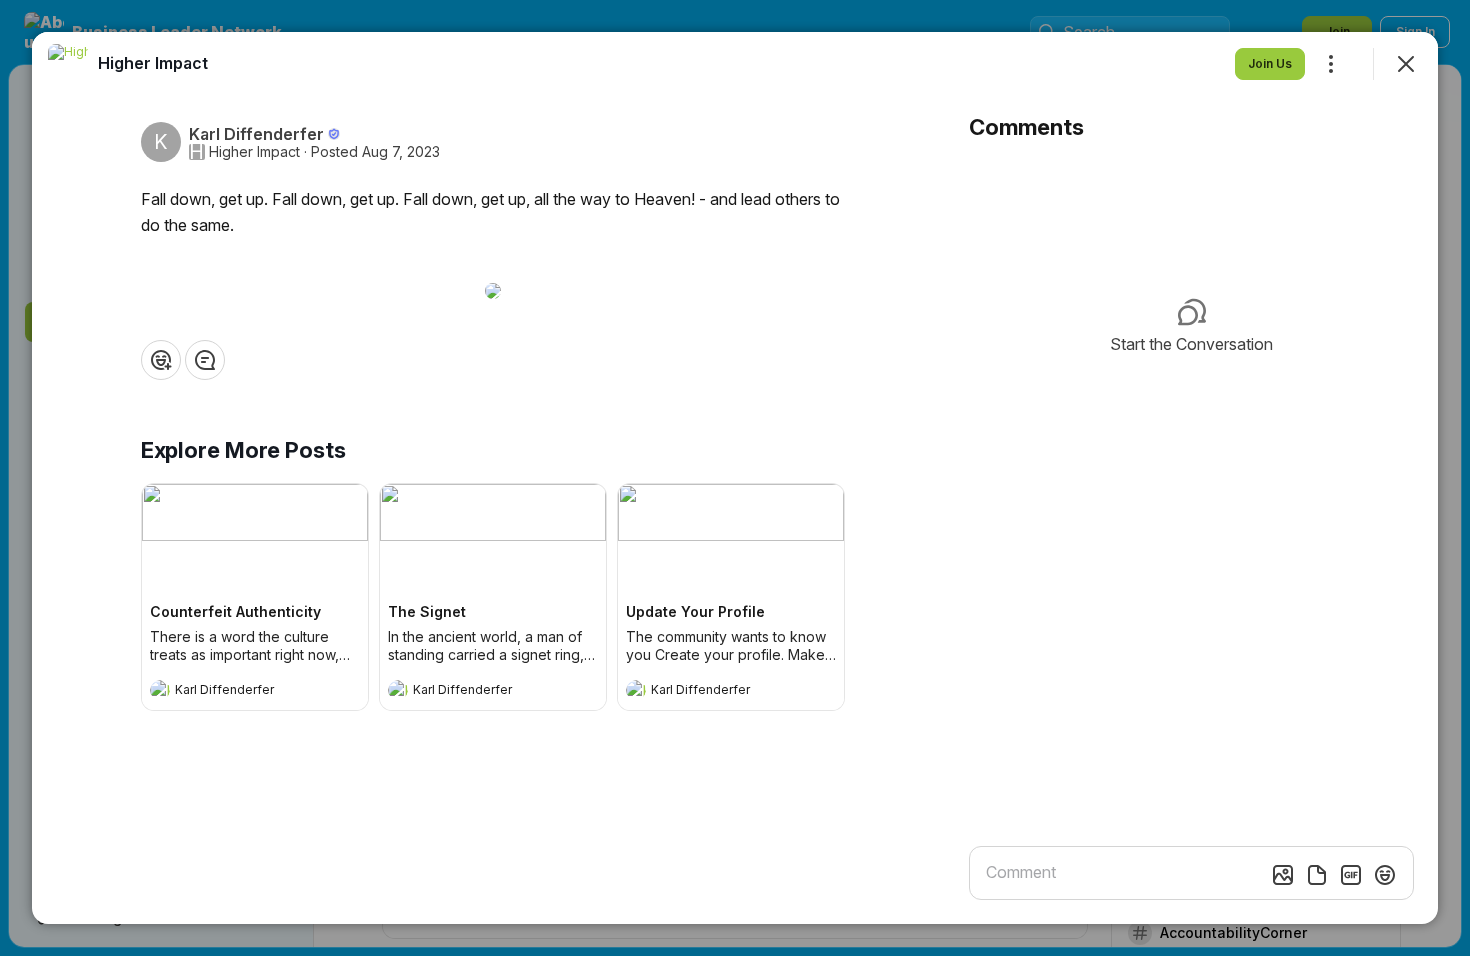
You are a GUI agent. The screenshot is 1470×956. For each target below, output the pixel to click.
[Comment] (205, 360)
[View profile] (160, 690)
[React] (161, 360)
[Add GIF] (1351, 875)
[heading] (235, 692)
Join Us (1270, 63)
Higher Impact (254, 152)
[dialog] (735, 478)
